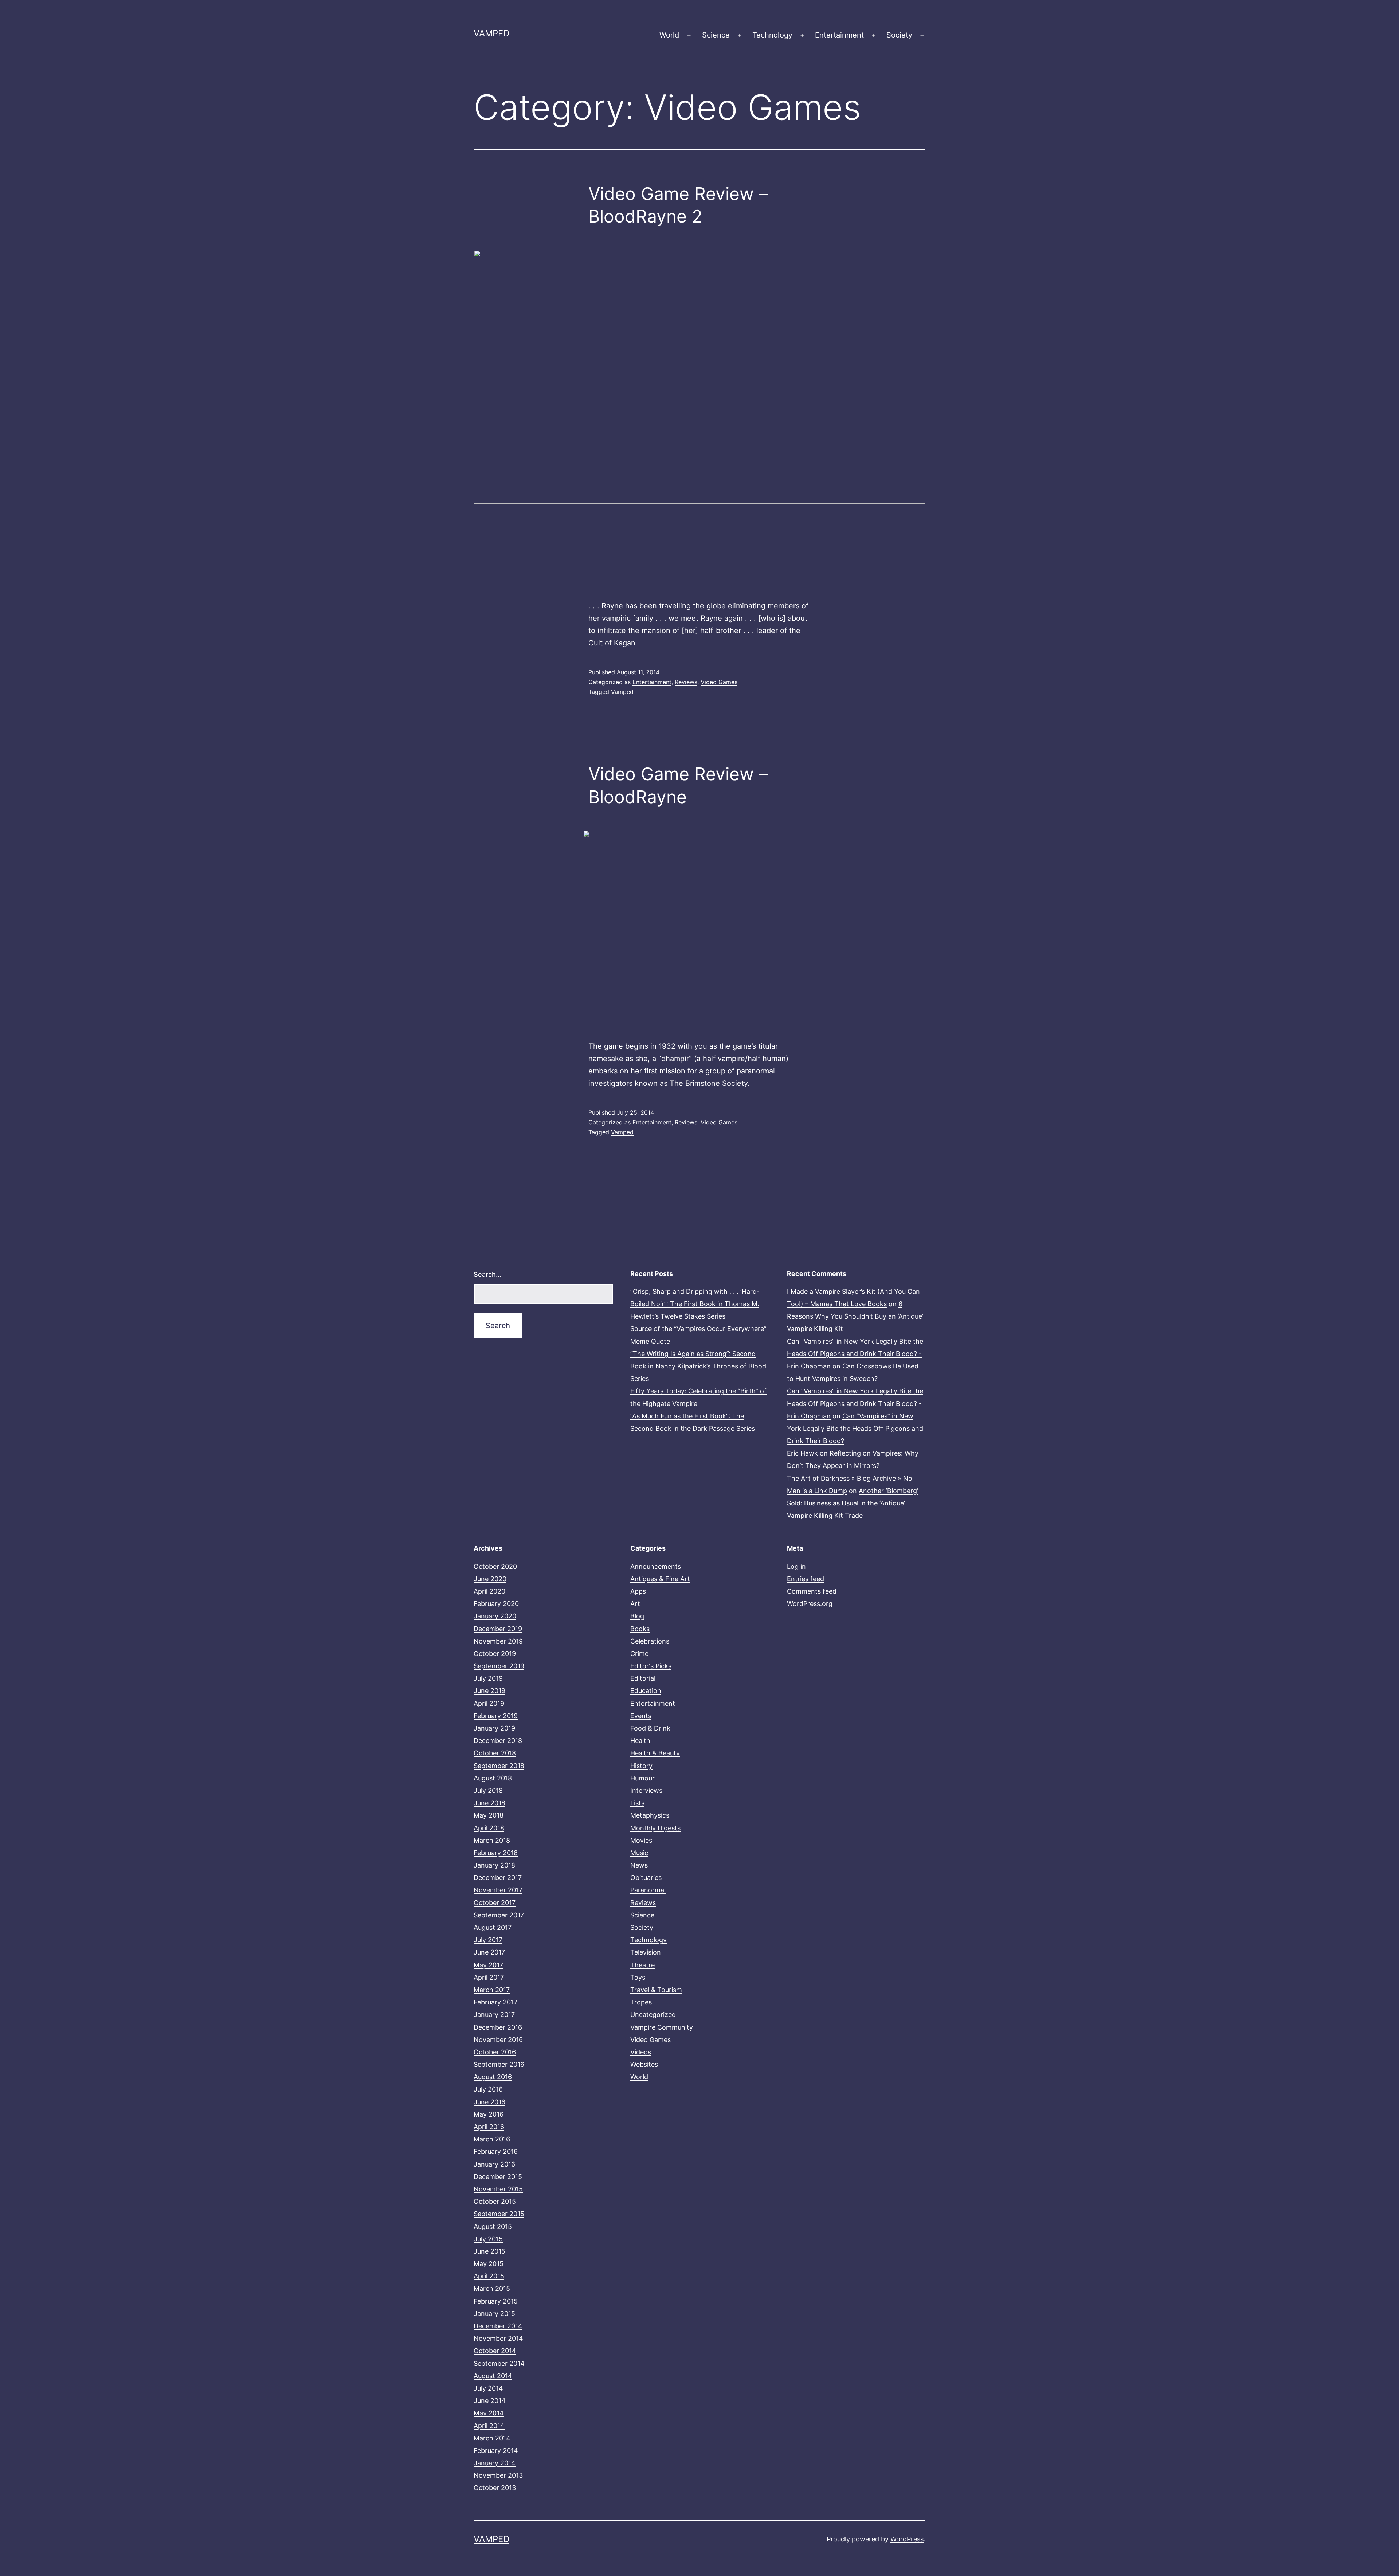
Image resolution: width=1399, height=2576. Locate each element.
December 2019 (498, 1629)
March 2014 (492, 2438)
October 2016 (495, 2052)
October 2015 (495, 2201)
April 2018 (489, 1828)
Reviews (686, 682)
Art (635, 1604)
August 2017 (493, 1927)
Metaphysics (650, 1815)
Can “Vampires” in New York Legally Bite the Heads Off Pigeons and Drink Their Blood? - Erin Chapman (855, 1354)
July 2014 (488, 2388)
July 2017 (488, 1940)
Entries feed (806, 1579)
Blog (637, 1616)
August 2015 (493, 2226)
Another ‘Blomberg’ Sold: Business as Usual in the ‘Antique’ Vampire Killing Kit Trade (853, 1503)
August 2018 (493, 1778)
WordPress (907, 2539)
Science (716, 35)
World (669, 35)
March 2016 (492, 2139)
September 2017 (499, 1915)
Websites (644, 2064)
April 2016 (489, 2127)
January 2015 (494, 2314)
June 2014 (490, 2401)
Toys (638, 1977)
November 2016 (498, 2040)
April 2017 (489, 1977)
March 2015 (492, 2288)
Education (646, 1691)
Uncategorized (653, 2015)
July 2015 (488, 2239)
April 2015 (489, 2276)
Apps (638, 1591)
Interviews (646, 1790)
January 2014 (495, 2463)
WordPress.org (810, 1604)
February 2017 (495, 2002)
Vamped (491, 33)
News (639, 1865)
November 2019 (498, 1641)
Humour (642, 1778)
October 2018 (495, 1753)
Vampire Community (662, 2027)
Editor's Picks (651, 1666)
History (641, 1766)
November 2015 (498, 2189)
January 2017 (494, 2015)
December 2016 (498, 2027)
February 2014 (496, 2451)
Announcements (656, 1566)
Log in (796, 1566)
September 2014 (499, 2363)
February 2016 (496, 2151)
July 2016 (488, 2089)
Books (640, 1629)
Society (899, 35)
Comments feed (812, 1591)
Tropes (641, 2002)
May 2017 (488, 1965)
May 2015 (489, 2264)
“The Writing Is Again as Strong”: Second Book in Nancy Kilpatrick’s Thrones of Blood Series (698, 1366)
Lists (637, 1803)
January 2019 (494, 1728)
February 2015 (496, 2301)
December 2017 (498, 1878)
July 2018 (488, 1790)
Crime (639, 1654)
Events (641, 1716)
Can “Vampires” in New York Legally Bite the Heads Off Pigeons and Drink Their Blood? (855, 1428)
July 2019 (488, 1678)
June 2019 (489, 1691)
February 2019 (496, 1716)
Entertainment (839, 35)
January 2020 (495, 1616)
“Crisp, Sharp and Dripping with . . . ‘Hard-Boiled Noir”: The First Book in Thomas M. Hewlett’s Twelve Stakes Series (695, 1304)
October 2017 (495, 1903)
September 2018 (499, 1766)
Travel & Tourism (656, 1990)
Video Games (719, 682)
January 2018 (494, 1865)
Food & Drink (650, 1728)
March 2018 (492, 1840)
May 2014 (489, 2413)
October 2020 (495, 1566)
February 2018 (496, 1853)
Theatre (642, 1965)
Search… (487, 1274)
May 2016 (489, 2114)
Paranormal (648, 1890)
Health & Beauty (655, 1753)
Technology (772, 35)
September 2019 (499, 1666)
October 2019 (495, 1654)
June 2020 (490, 1579)
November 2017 (498, 1890)
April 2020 (489, 1591)
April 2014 (489, 2426)
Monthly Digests (655, 1828)
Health (640, 1741)
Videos (641, 2052)
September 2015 (499, 2214)
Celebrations (650, 1641)
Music (639, 1853)
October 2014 (495, 2351)
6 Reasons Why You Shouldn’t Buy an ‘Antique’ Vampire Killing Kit (855, 1316)
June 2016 (489, 2102)
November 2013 (498, 2475)
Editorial (643, 1678)
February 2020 (496, 1604)
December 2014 (498, 2326)
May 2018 (489, 1815)
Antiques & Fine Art (660, 1579)
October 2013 (495, 2488)
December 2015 (498, 2177)
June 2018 (489, 1803)
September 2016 (499, 2064)
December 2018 (498, 1741)
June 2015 (489, 2251)
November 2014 (498, 2338)
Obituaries (646, 1878)
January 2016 (494, 2164)
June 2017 (489, 1952)
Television (646, 1952)
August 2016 (493, 2077)
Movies (641, 1840)
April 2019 (489, 1703)
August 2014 (493, 2376)
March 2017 (492, 1990)
